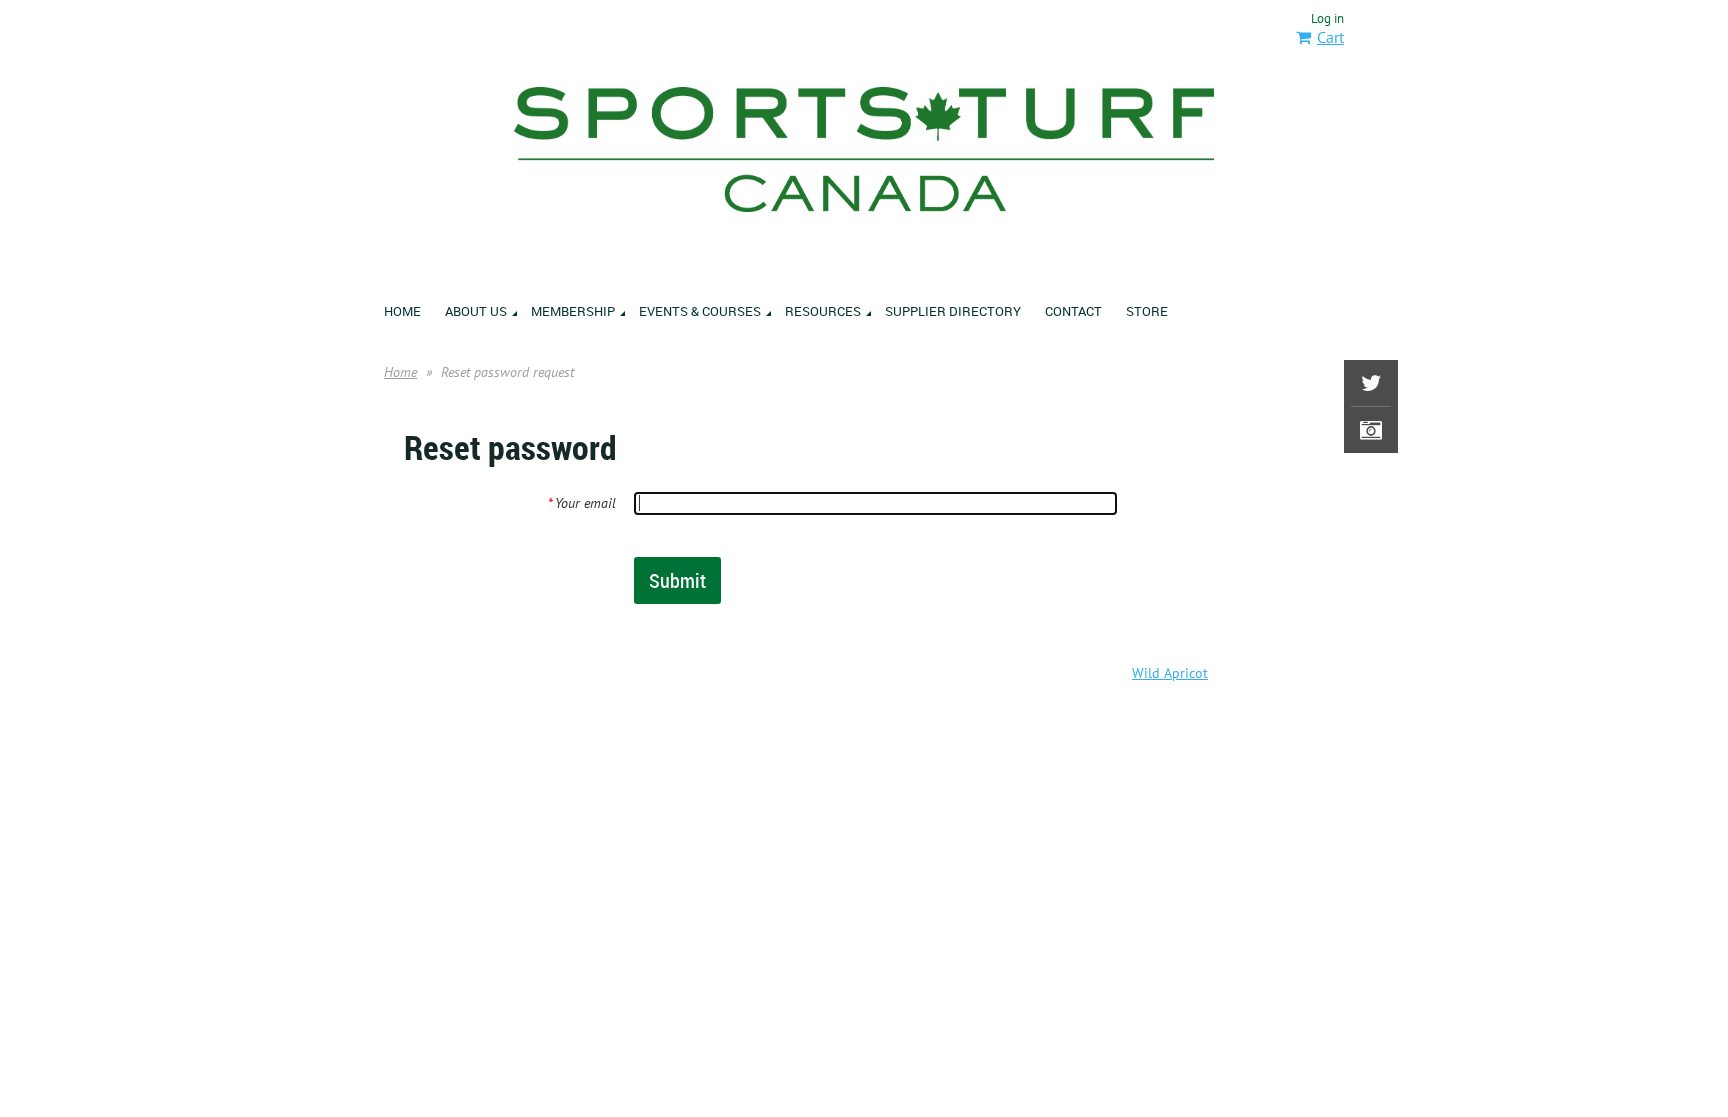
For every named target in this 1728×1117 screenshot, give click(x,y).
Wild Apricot (1170, 673)
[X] (1371, 383)
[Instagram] (1371, 430)
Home (400, 372)
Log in (1327, 18)
